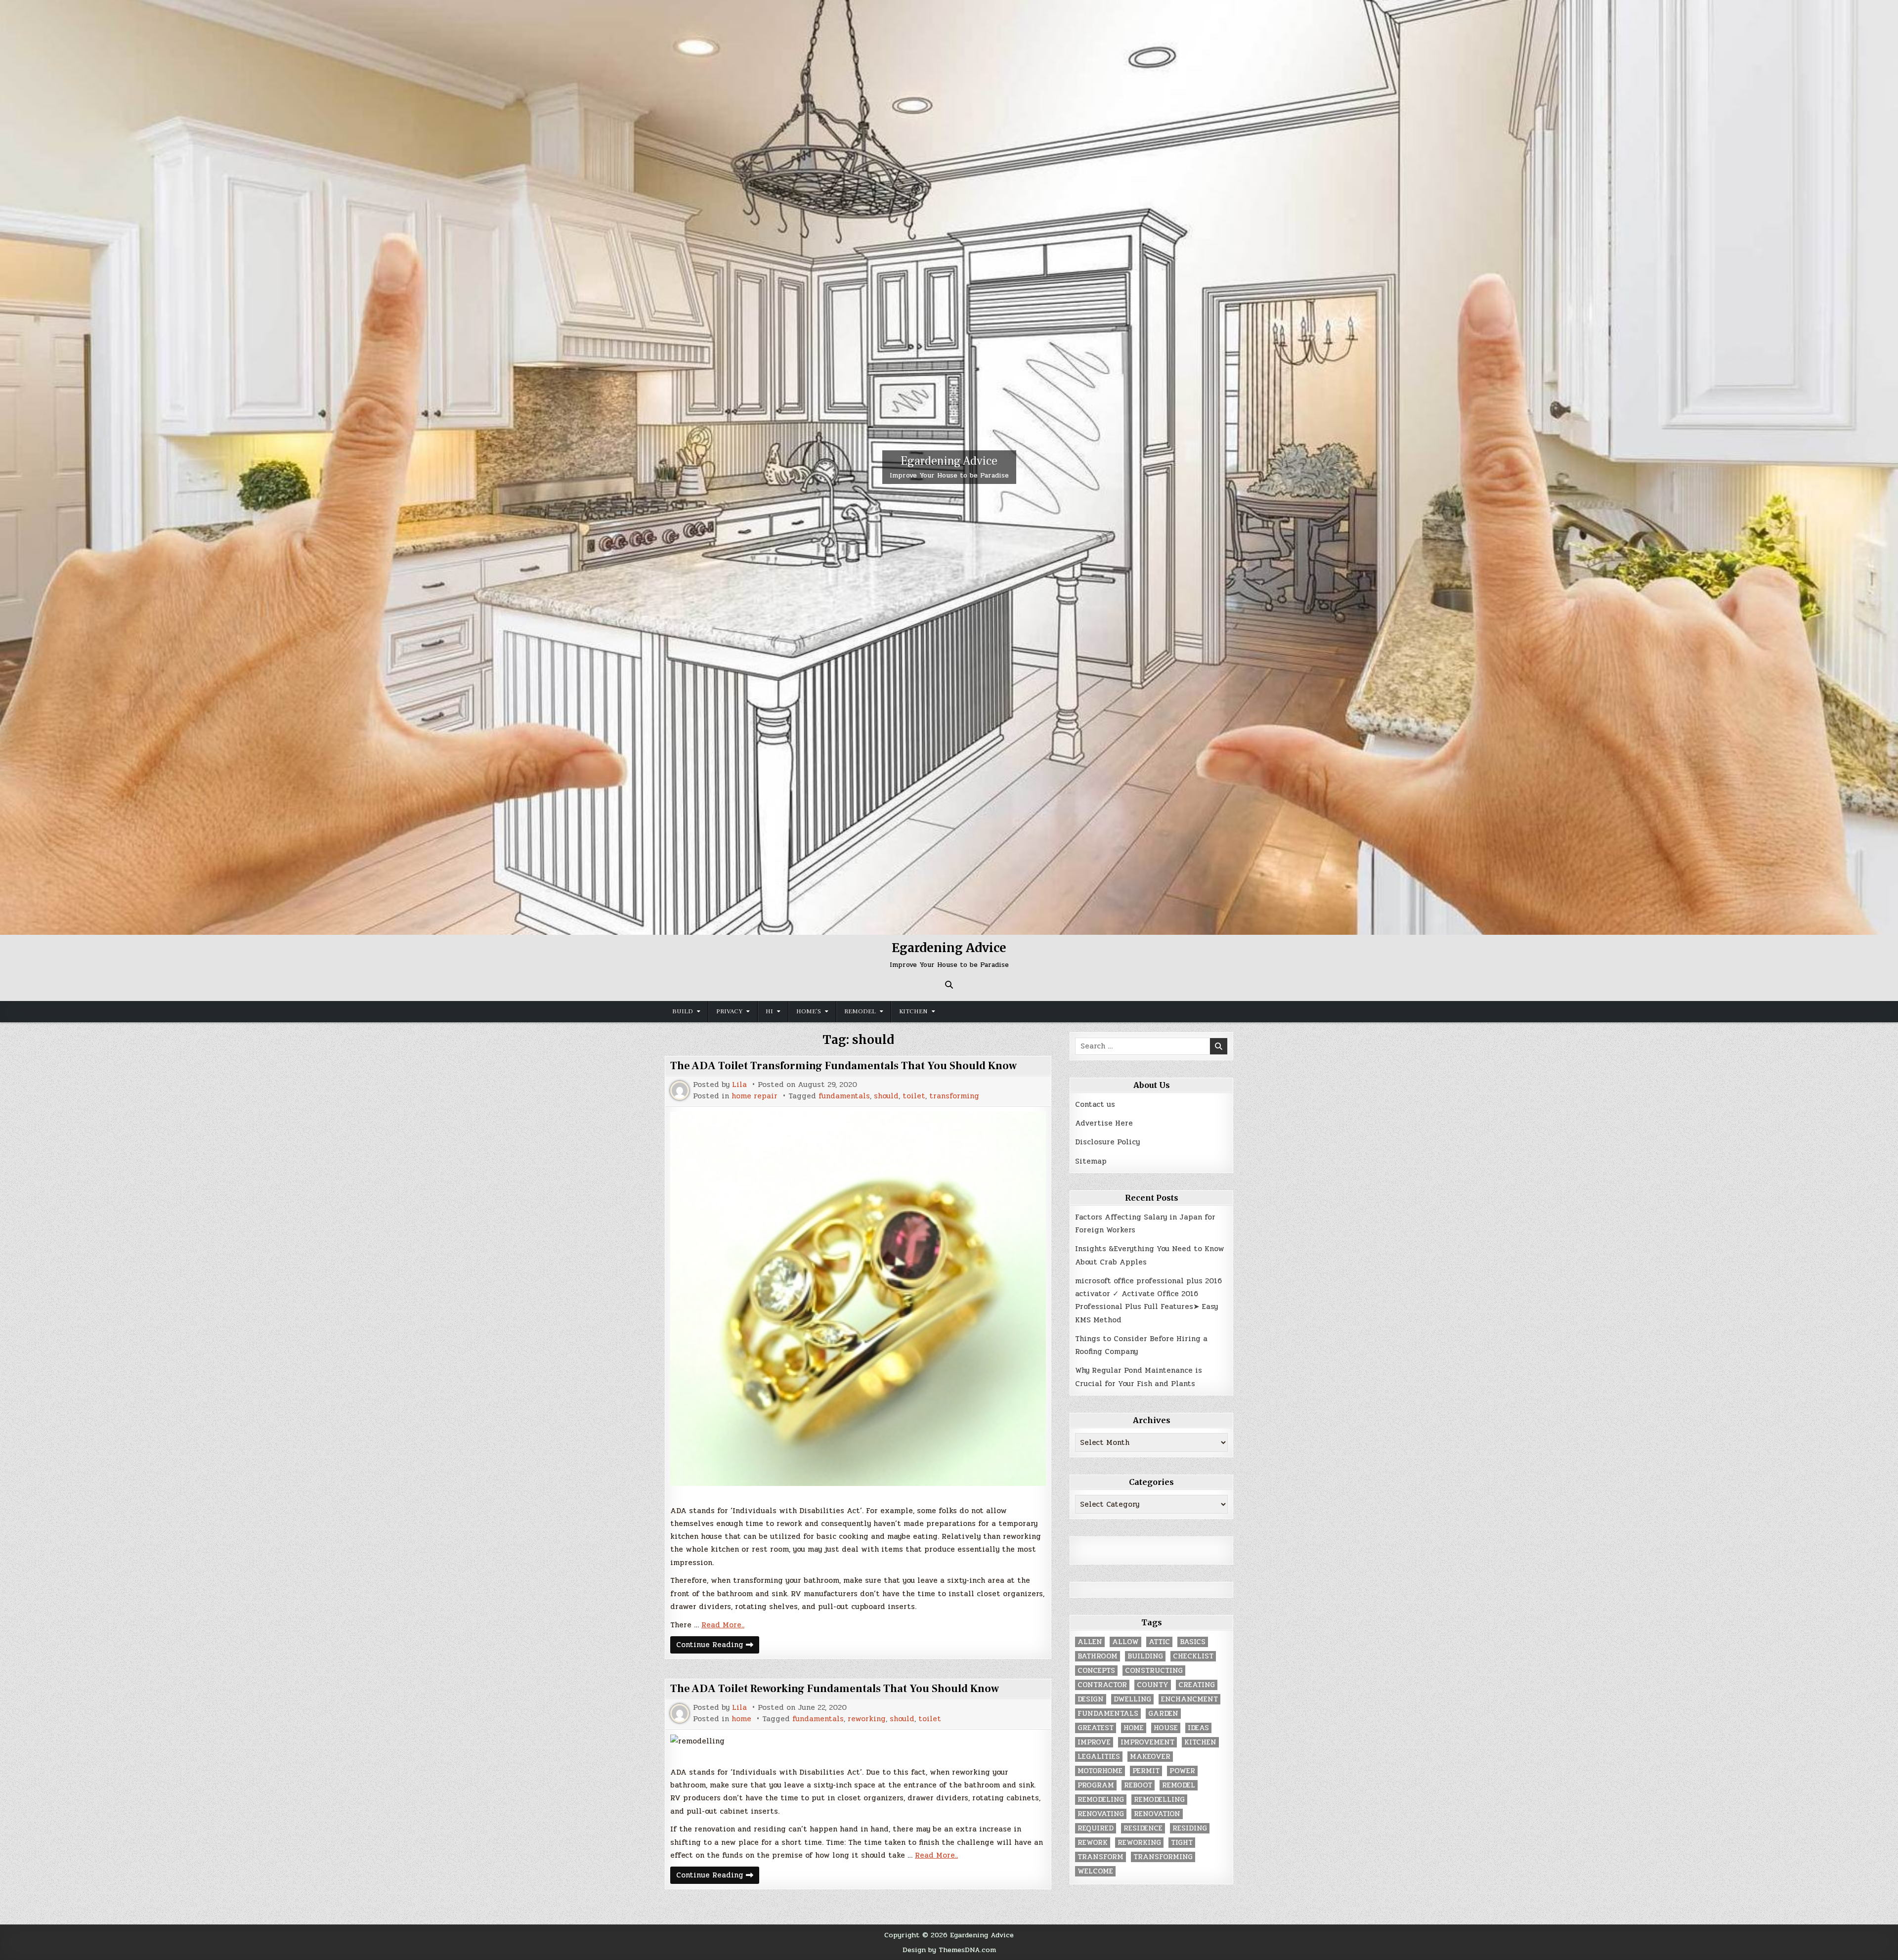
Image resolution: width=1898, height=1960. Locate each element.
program (1096, 1785)
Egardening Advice (949, 461)
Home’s (809, 1011)
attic (1159, 1642)
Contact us (1095, 1104)
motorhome (1100, 1771)
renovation (1157, 1814)
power (1182, 1771)
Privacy (729, 1011)
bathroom (1098, 1656)
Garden (1163, 1714)
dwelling (1132, 1699)
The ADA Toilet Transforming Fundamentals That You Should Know (843, 1066)
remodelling (1159, 1800)
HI (769, 1011)
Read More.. (723, 1625)
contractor (1102, 1685)
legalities (1099, 1757)
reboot (1138, 1785)
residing (1190, 1828)
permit (1146, 1771)
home (741, 1719)
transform (1100, 1857)
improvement (1147, 1742)
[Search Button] (949, 985)
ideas (1198, 1728)
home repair (755, 1096)
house (1166, 1728)
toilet (914, 1096)
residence (1143, 1828)
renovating (1101, 1814)
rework (1093, 1843)
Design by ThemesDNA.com (949, 1950)
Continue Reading (718, 1646)
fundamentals (844, 1096)
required (1096, 1828)
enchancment (1189, 1699)
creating (1197, 1685)
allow (1125, 1642)
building (1145, 1656)
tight (1182, 1843)
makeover (1150, 1757)
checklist (1193, 1656)
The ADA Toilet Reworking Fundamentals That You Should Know (835, 1689)
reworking (867, 1719)
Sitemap (1091, 1161)
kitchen (1200, 1742)
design (1091, 1699)
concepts (1096, 1671)
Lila (739, 1085)
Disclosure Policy (1107, 1142)
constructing (1154, 1671)
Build (683, 1011)
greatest (1096, 1728)
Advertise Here (1104, 1123)
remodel (1179, 1785)
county (1153, 1685)
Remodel (860, 1011)
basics (1193, 1642)
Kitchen (913, 1011)
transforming (954, 1096)
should (886, 1096)
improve (1094, 1742)
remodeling (1101, 1800)
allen (1090, 1642)
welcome (1095, 1871)
